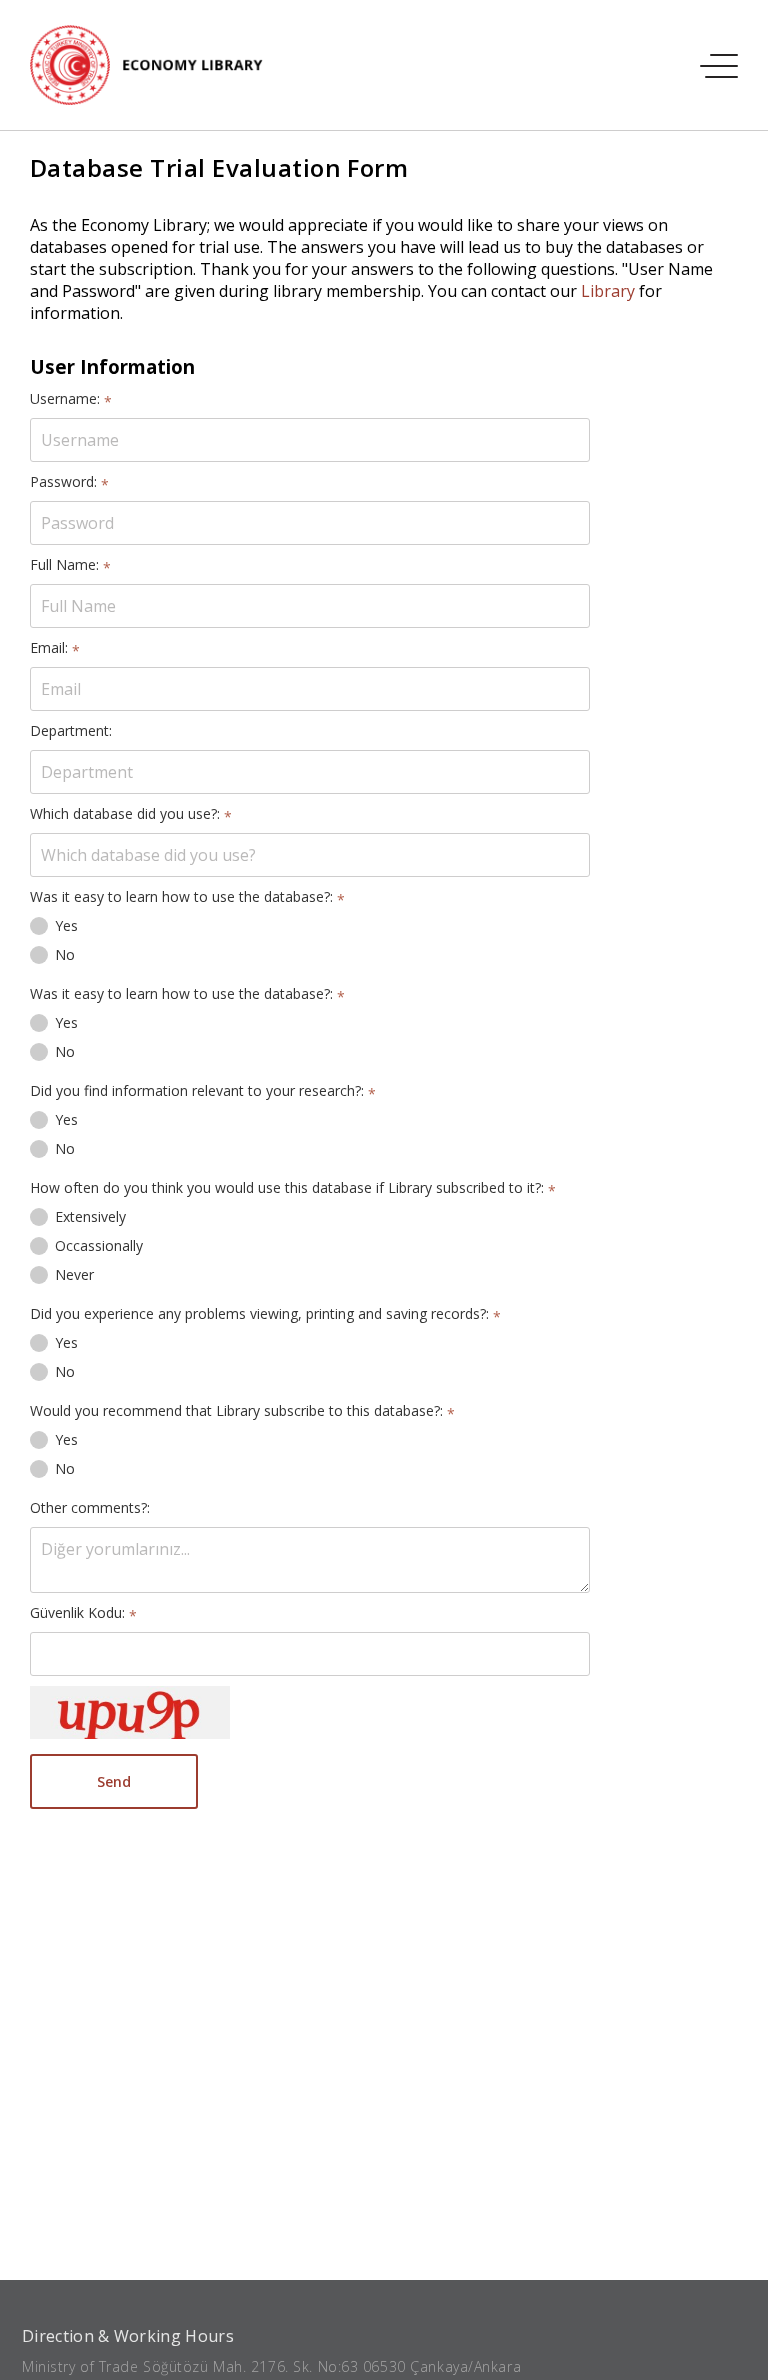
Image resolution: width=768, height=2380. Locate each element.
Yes (66, 925)
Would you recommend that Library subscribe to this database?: (242, 1410)
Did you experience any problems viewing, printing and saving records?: (265, 1313)
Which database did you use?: (131, 813)
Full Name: (70, 564)
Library (608, 291)
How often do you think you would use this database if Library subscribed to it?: (293, 1187)
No (65, 954)
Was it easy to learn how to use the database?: (187, 896)
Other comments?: (90, 1507)
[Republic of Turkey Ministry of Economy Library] (157, 65)
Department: (71, 730)
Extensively (90, 1216)
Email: (55, 647)
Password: (69, 481)
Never (74, 1274)
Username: (71, 398)
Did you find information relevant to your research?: (203, 1090)
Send (114, 1781)
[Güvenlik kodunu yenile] (130, 1712)
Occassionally (99, 1245)
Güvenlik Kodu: (83, 1612)
